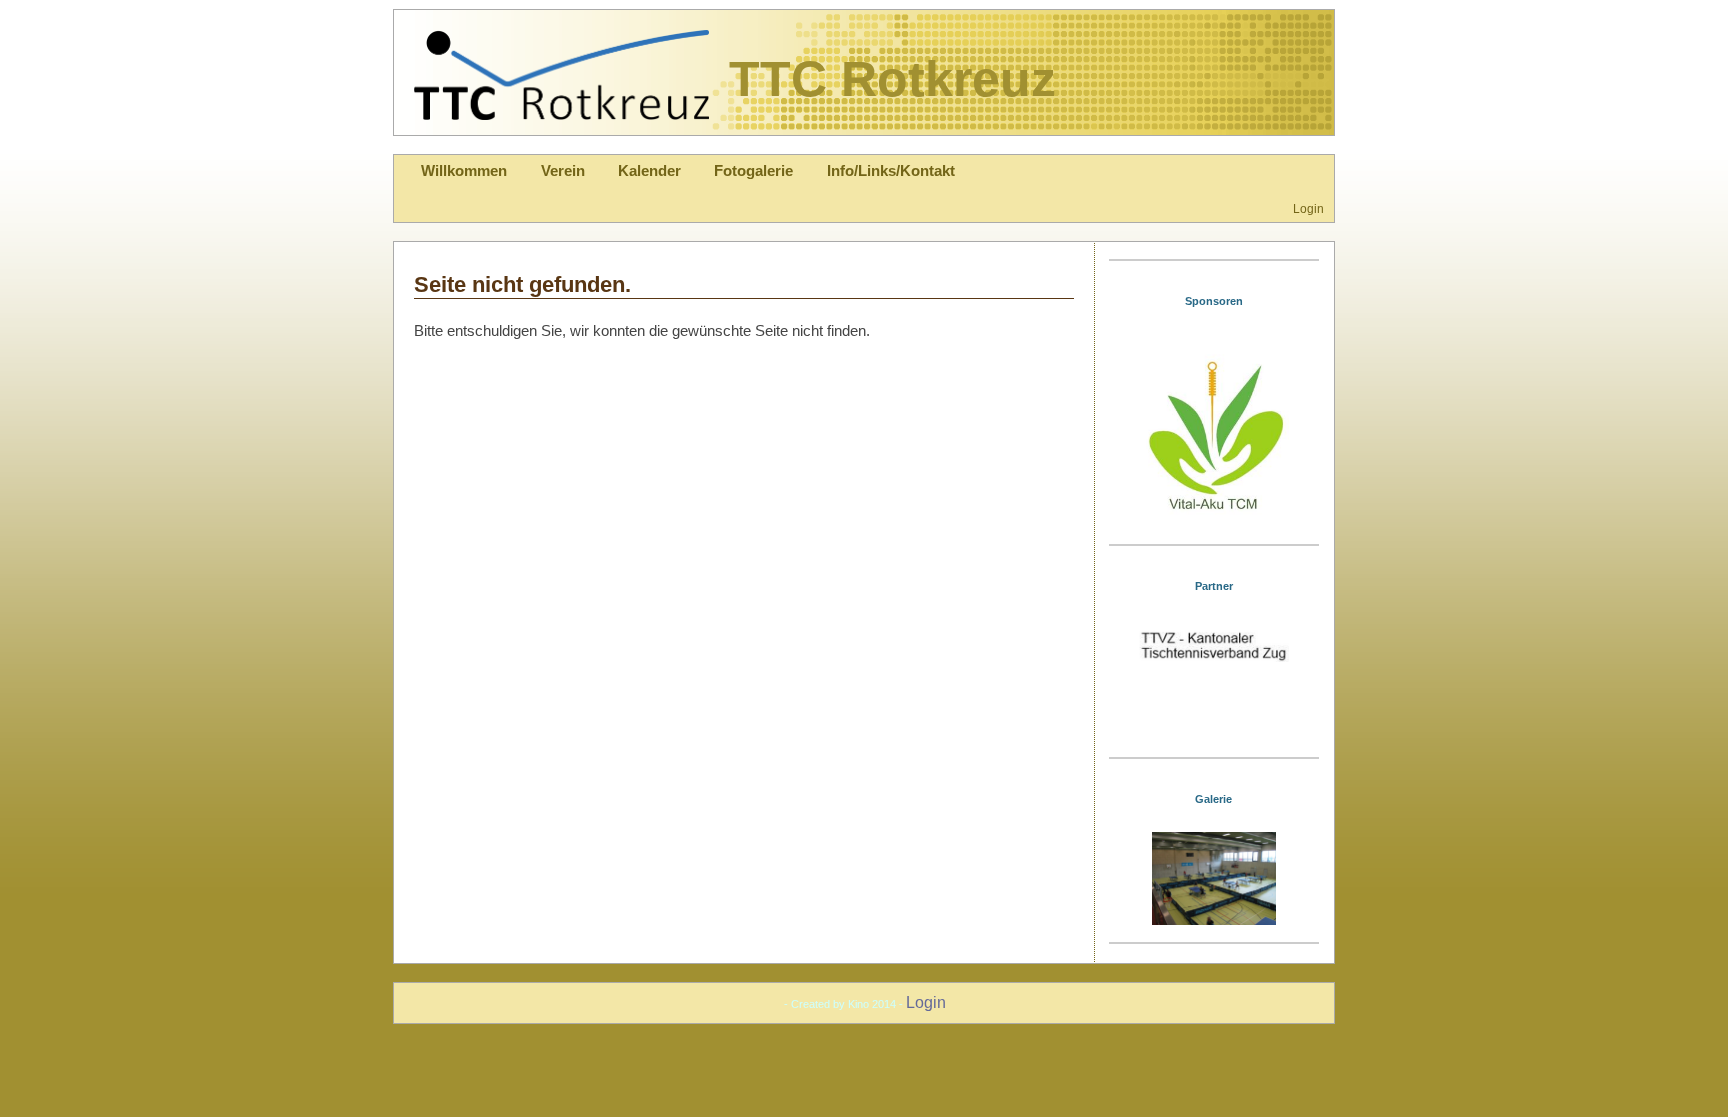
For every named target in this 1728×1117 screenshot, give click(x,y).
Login (1308, 208)
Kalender (649, 171)
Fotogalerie (753, 171)
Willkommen (464, 171)
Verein (563, 171)
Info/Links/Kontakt (891, 171)
